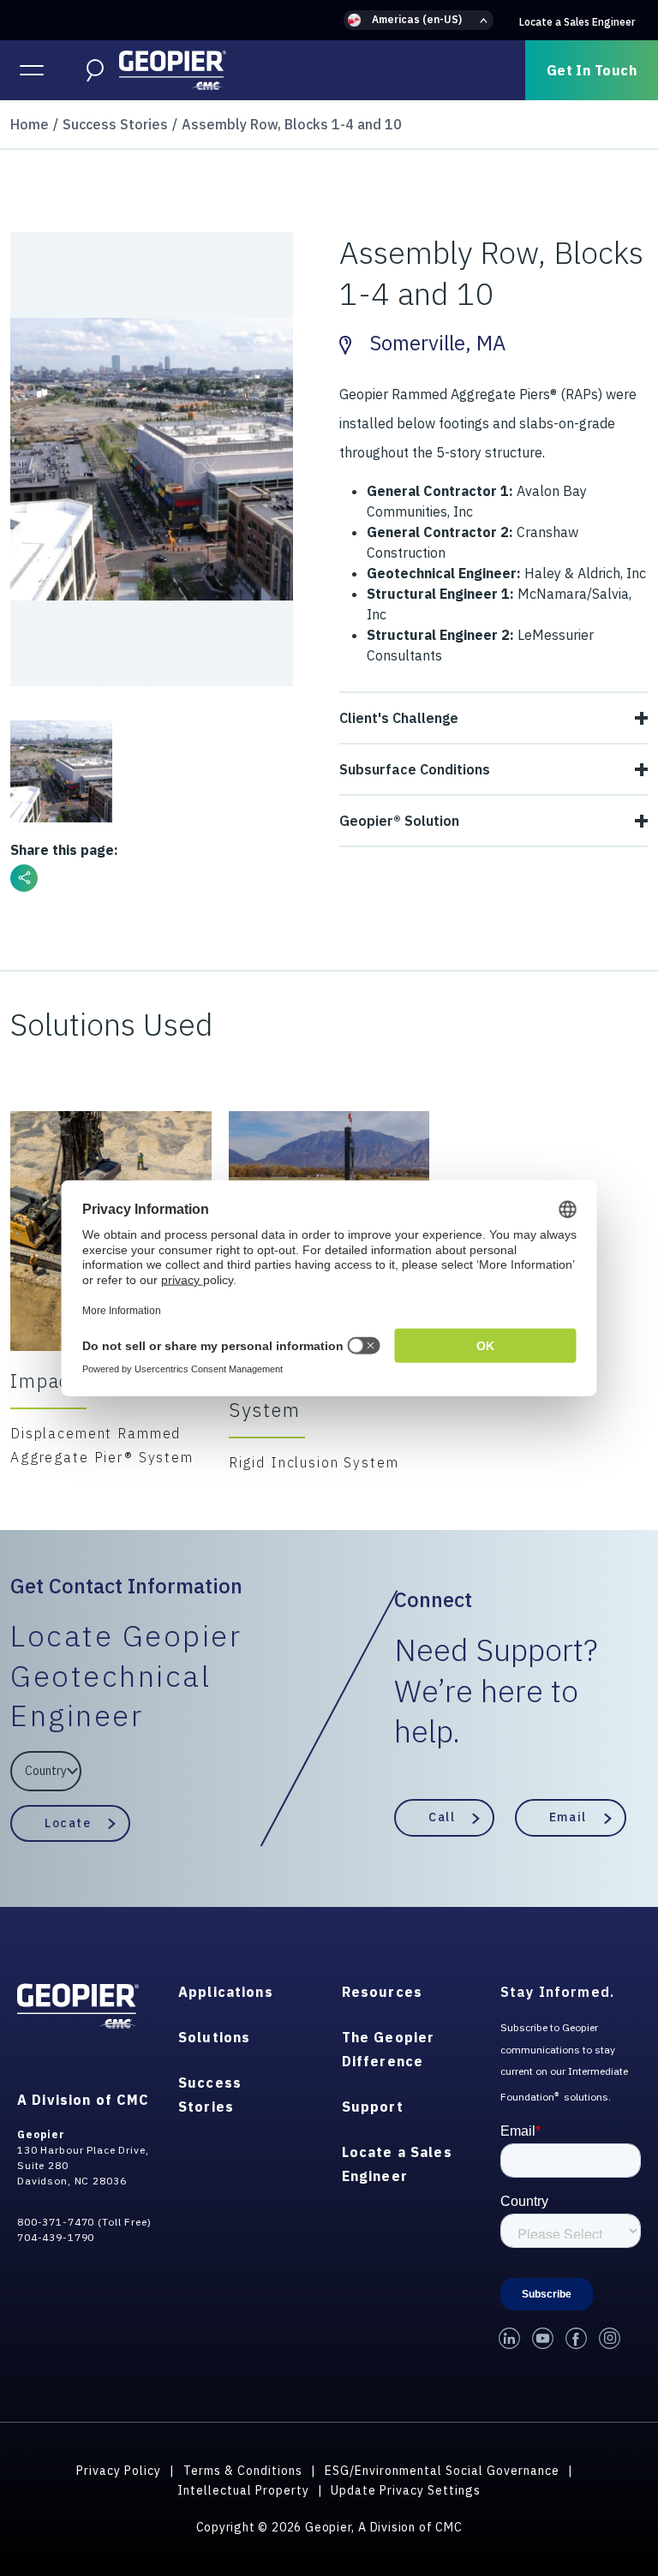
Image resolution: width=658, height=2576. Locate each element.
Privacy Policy (119, 2471)
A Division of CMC (83, 2100)
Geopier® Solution (399, 821)
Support (373, 2107)
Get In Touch (592, 70)
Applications (226, 1992)
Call (442, 1817)
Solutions (214, 2037)
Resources (382, 1992)
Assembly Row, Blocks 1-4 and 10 (292, 124)
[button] (419, 20)
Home (30, 124)
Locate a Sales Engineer (577, 22)
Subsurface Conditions (415, 769)
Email (568, 1817)
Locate (68, 1823)
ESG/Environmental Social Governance (442, 2471)
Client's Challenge (399, 718)
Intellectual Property (243, 2490)
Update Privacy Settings (406, 2490)
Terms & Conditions (243, 2471)
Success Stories (115, 124)
